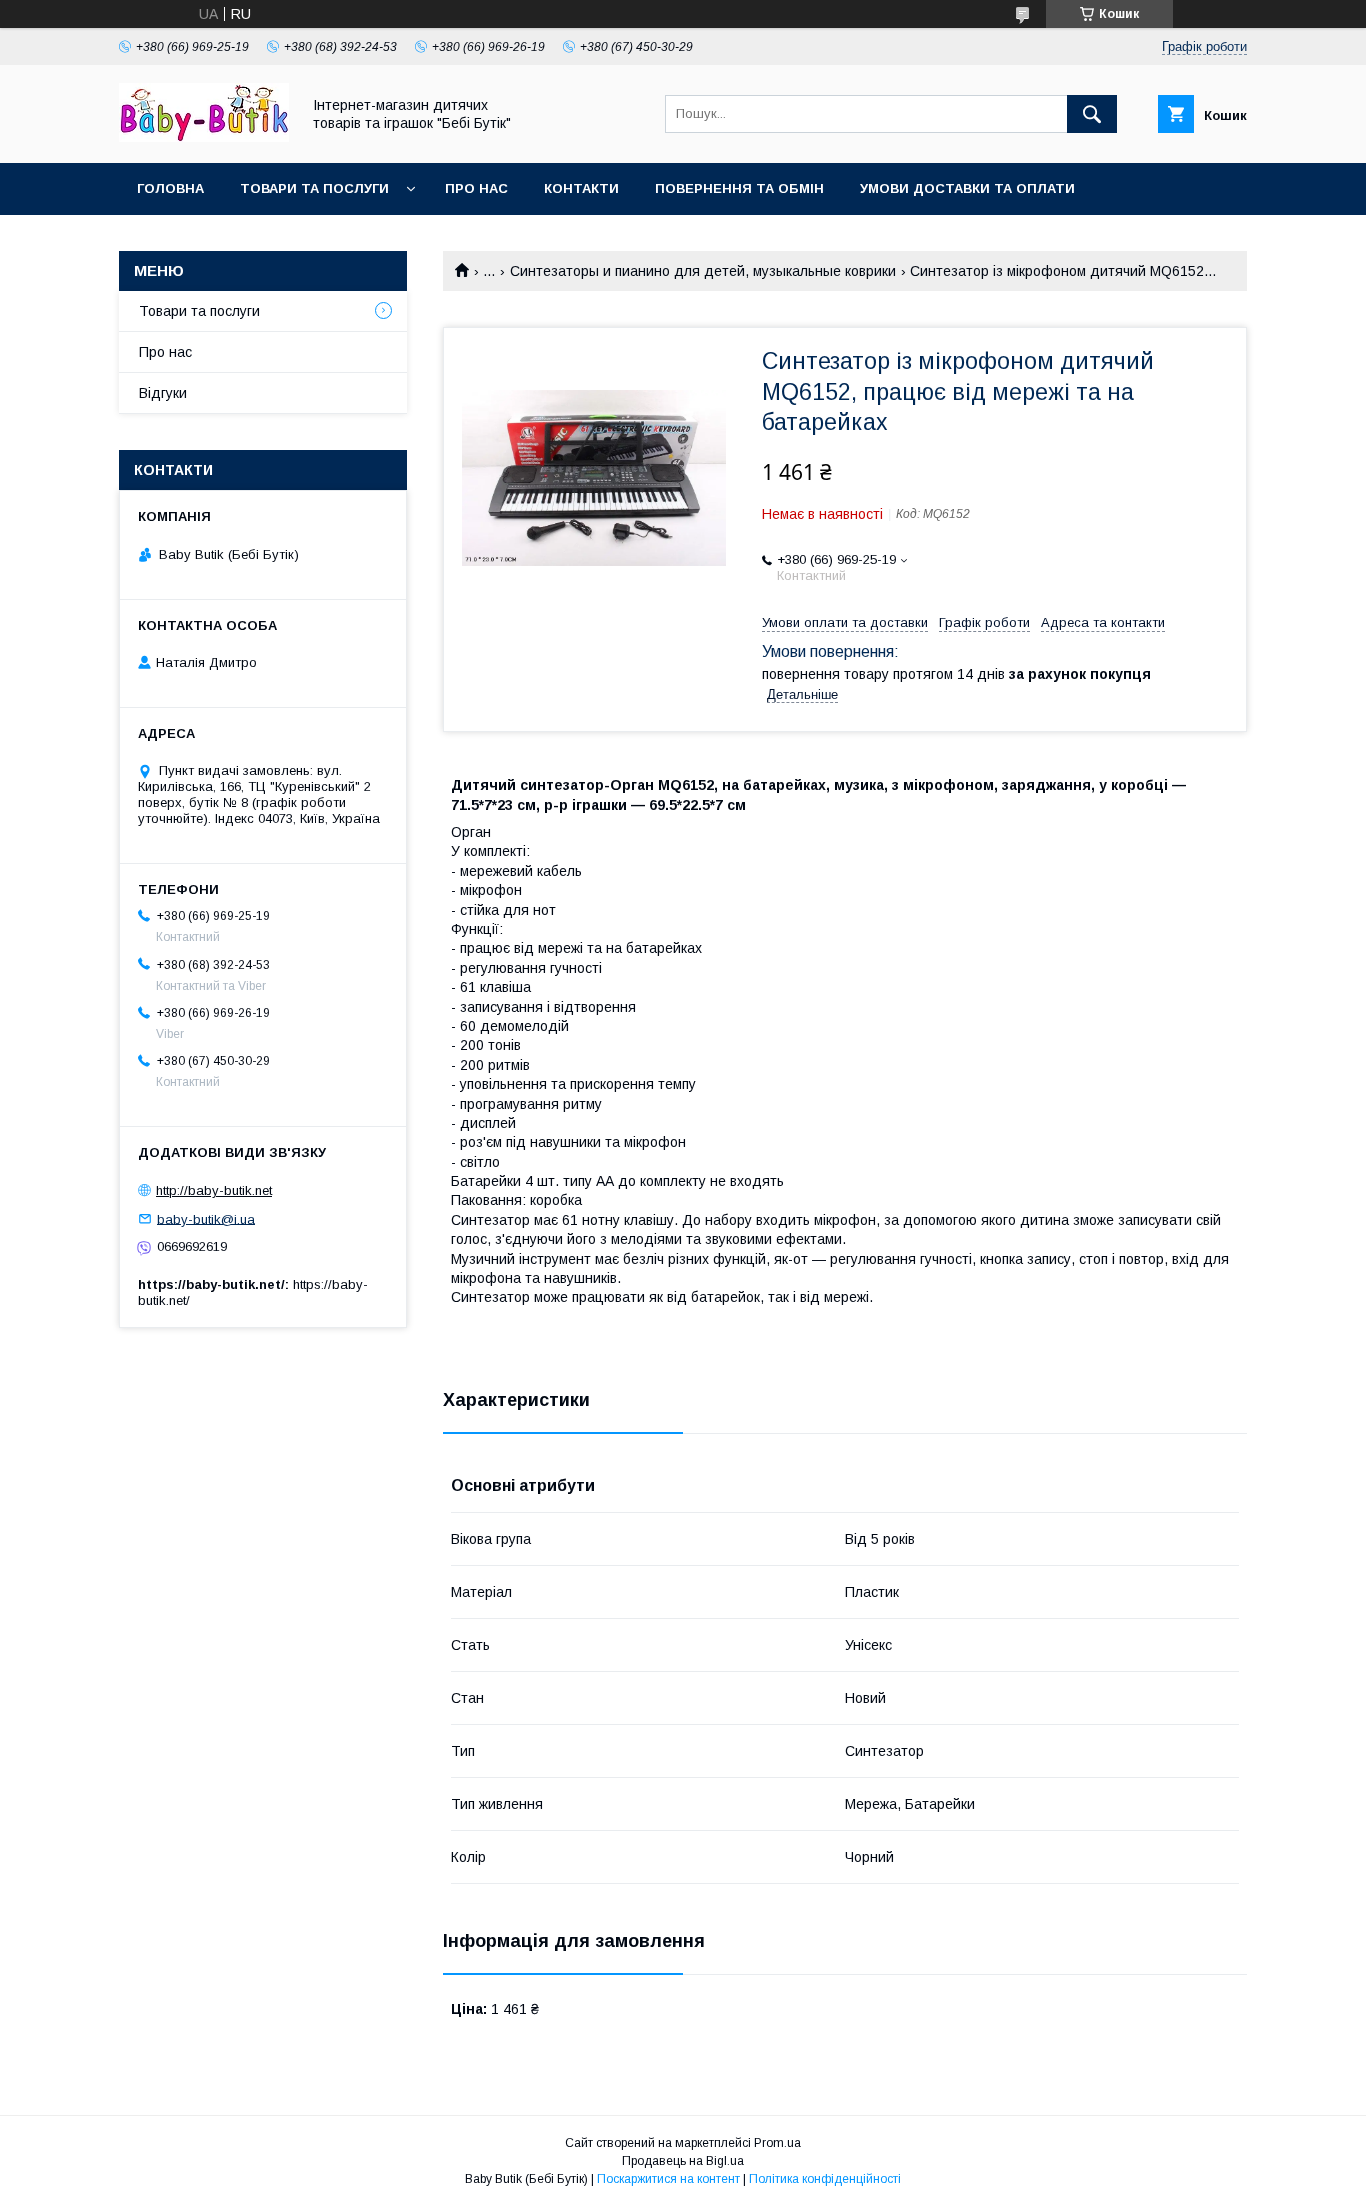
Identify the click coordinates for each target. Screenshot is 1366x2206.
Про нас (476, 188)
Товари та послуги (314, 188)
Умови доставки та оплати (967, 188)
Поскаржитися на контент (668, 2179)
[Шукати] (1092, 114)
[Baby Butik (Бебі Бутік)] (204, 137)
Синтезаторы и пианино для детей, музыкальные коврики (703, 271)
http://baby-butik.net (214, 1190)
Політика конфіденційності (825, 2179)
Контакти (581, 188)
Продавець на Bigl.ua (683, 2161)
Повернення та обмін (739, 188)
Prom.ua (777, 2143)
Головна (170, 188)
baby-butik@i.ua (206, 1218)
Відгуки (163, 393)
